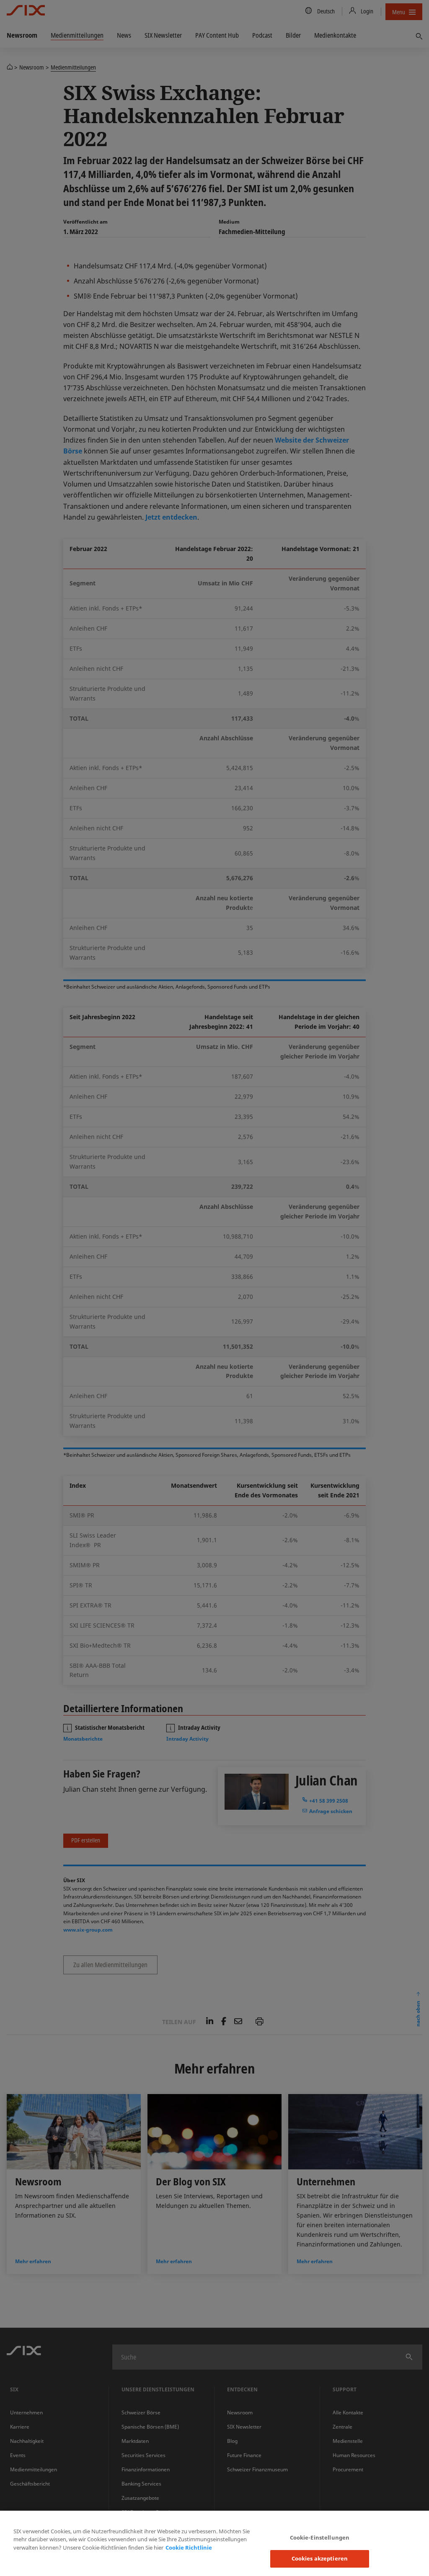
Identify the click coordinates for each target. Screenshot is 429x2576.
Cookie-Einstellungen (320, 2537)
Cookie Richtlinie (189, 2548)
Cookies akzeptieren (320, 2558)
